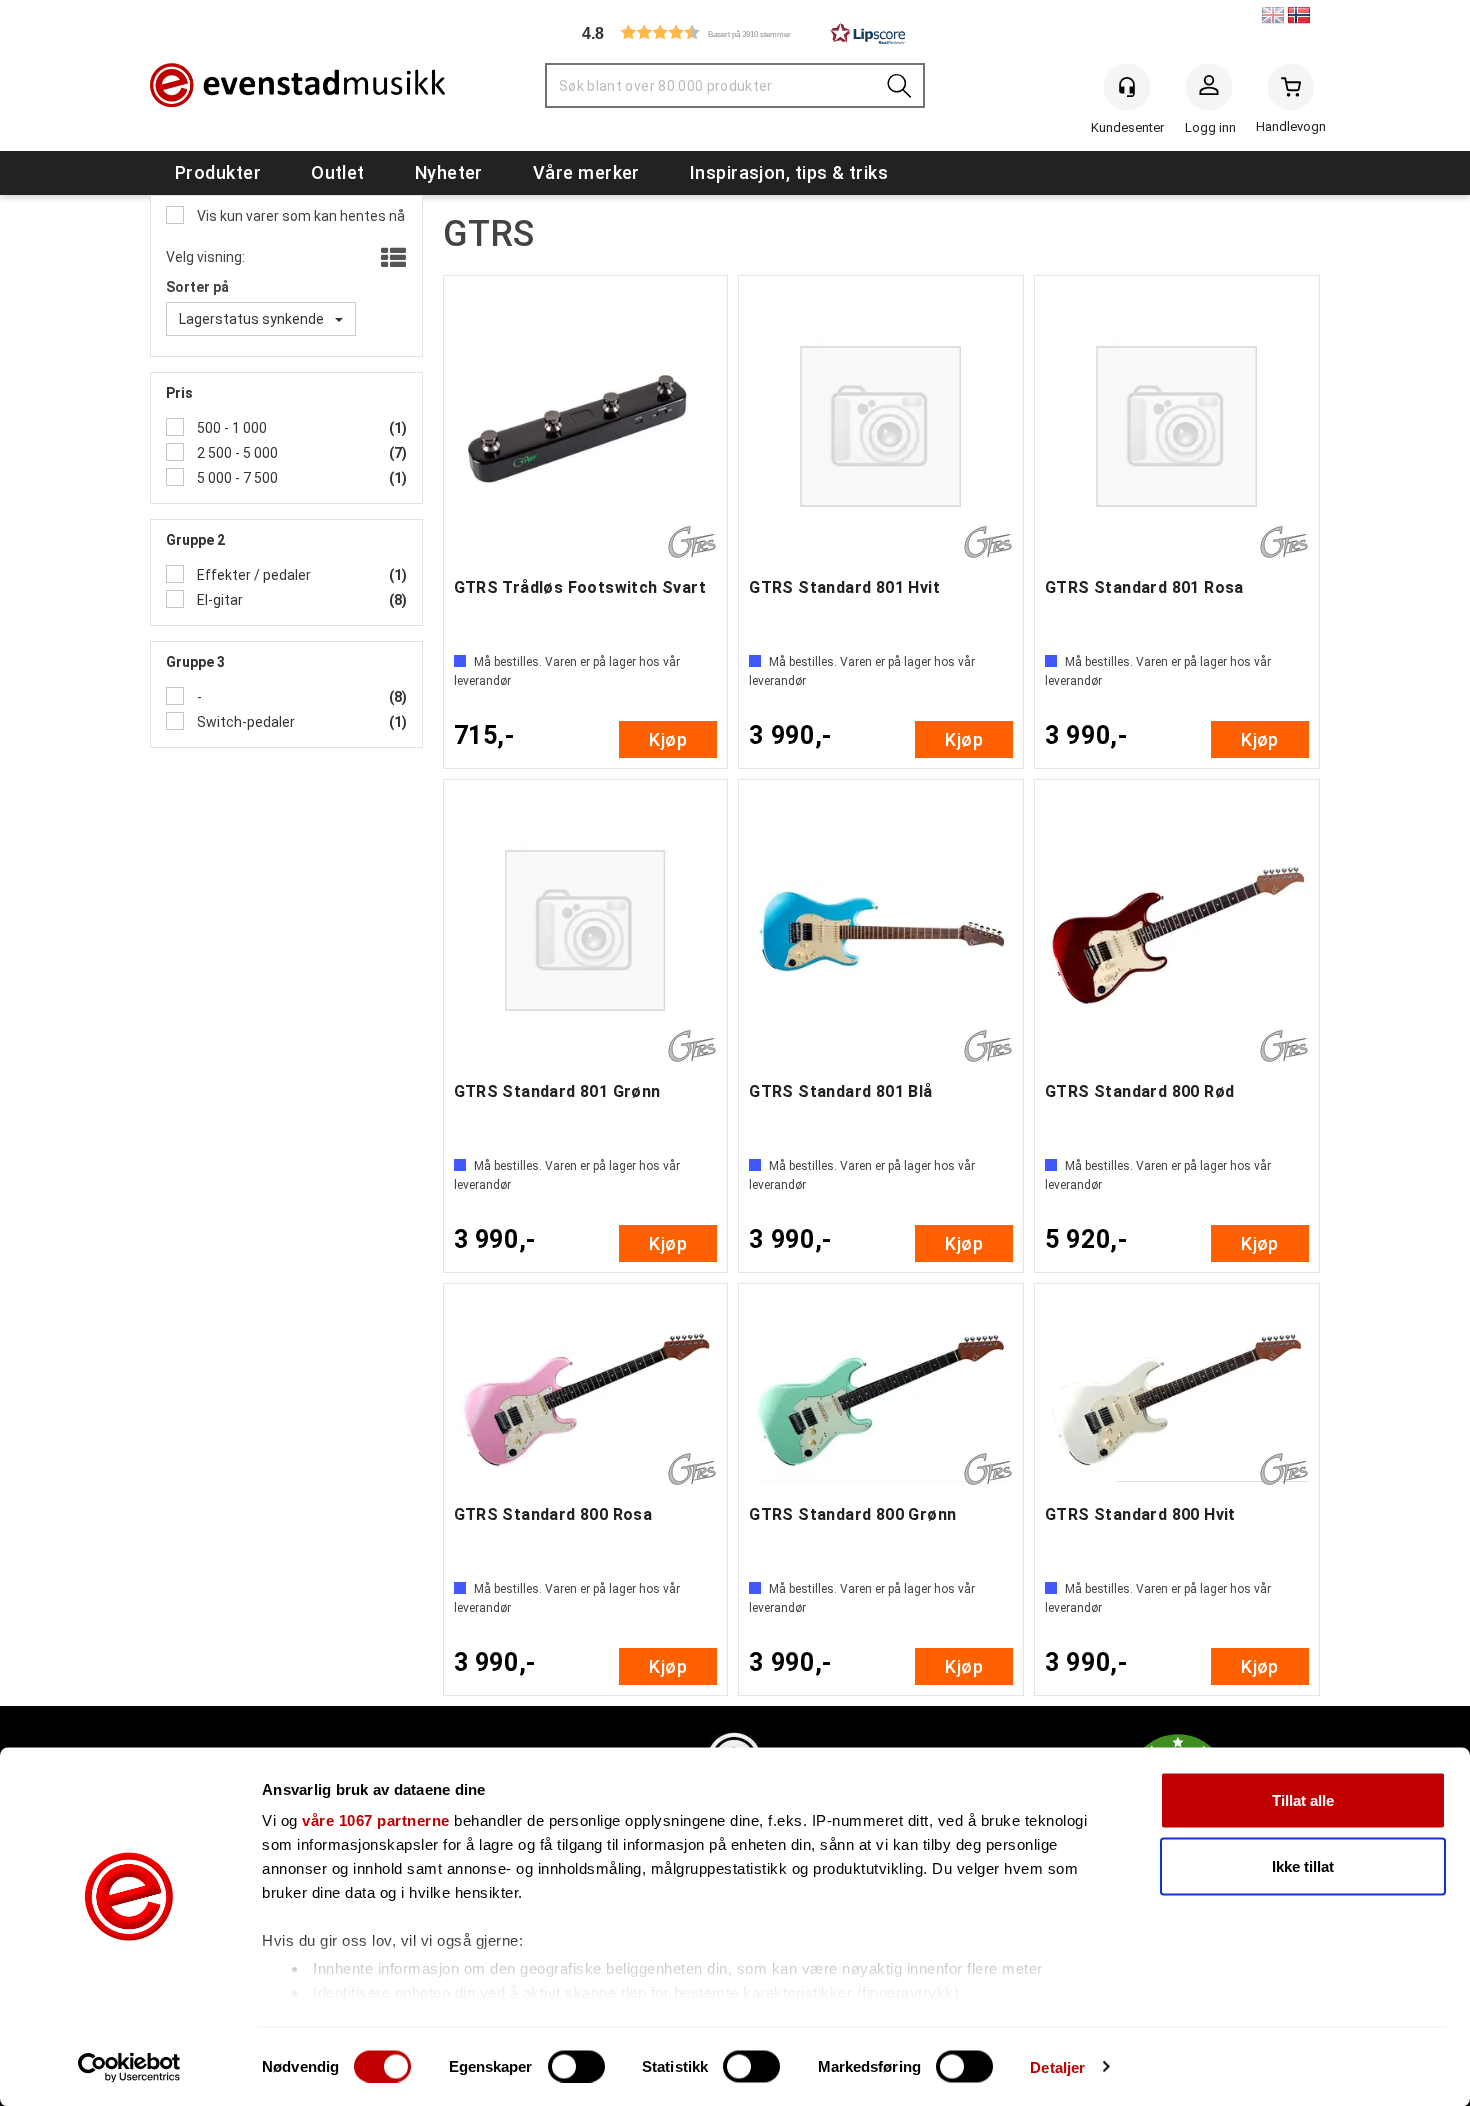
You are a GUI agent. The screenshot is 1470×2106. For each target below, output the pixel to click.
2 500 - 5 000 (236, 453)
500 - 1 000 (230, 428)
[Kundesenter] (1127, 87)
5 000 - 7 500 (236, 478)
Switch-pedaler (244, 722)
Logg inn (1209, 91)
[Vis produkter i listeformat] (391, 259)
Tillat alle (1303, 1800)
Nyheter (449, 172)
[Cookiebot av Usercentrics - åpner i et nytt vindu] (129, 2067)
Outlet (338, 172)
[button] (735, 32)
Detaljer (1057, 2066)
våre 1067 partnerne (376, 1820)
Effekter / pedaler (252, 575)
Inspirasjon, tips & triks (789, 172)
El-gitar (218, 600)
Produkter (218, 172)
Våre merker (586, 172)
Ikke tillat (1303, 1865)
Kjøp (668, 739)
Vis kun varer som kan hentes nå (299, 216)
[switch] (576, 2066)
